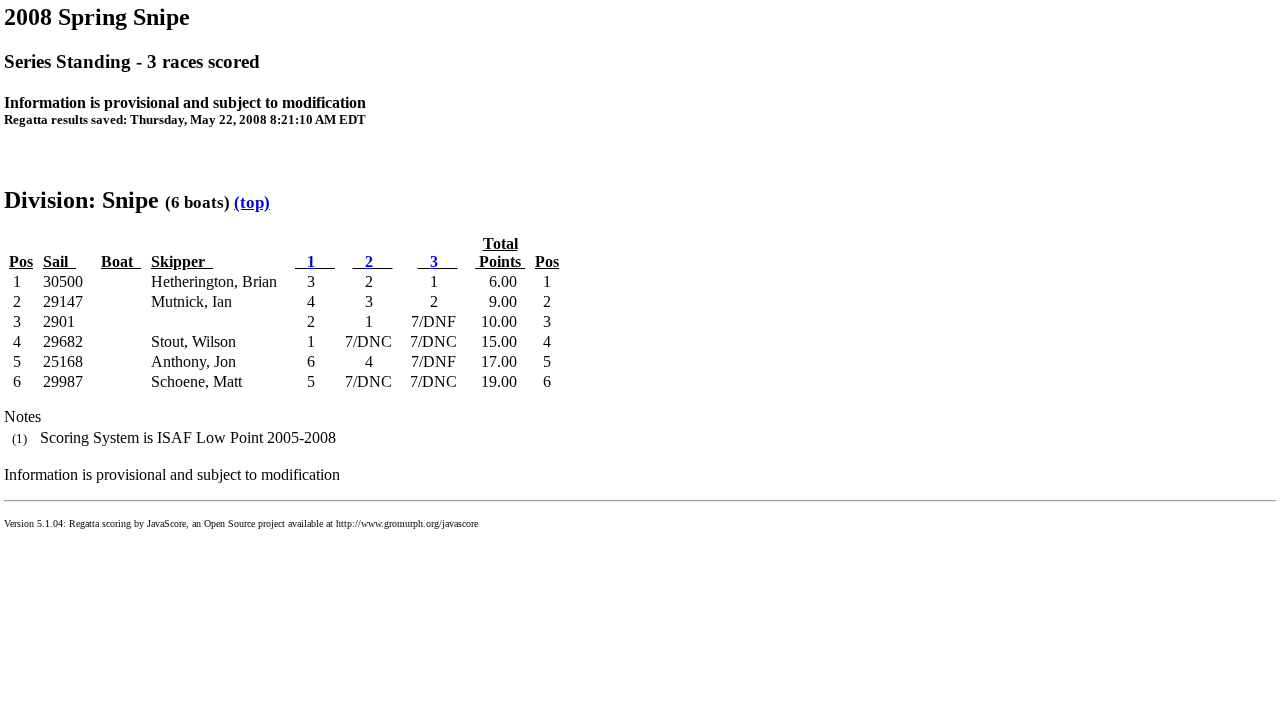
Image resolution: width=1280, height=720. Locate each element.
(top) (252, 202)
